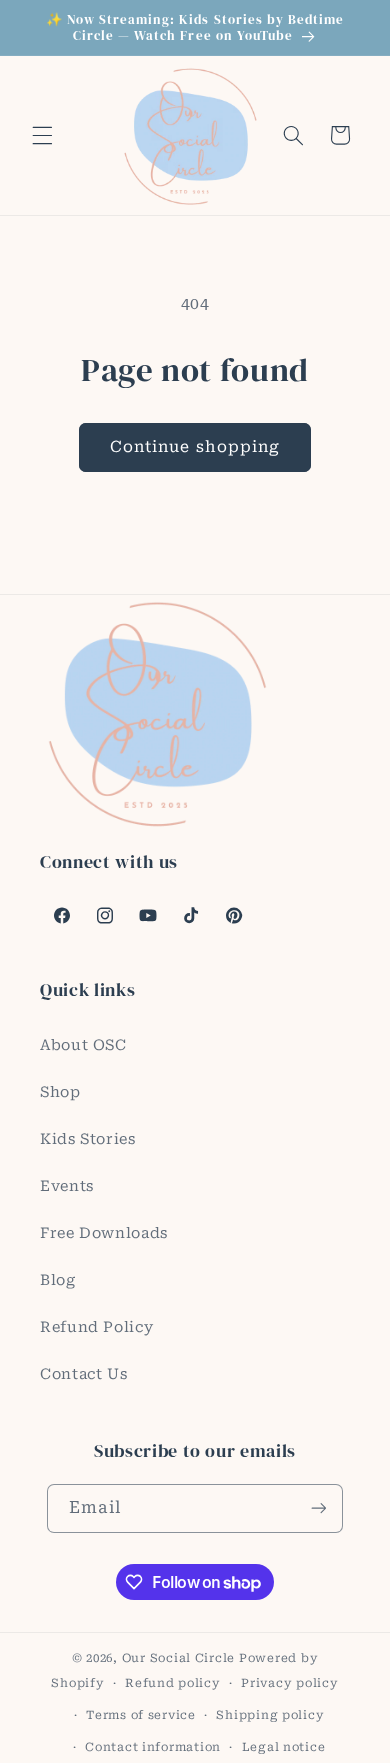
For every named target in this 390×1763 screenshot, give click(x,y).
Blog (58, 1280)
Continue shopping (195, 446)
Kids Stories (88, 1139)
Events (67, 1186)
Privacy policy (289, 1683)
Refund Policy (96, 1327)
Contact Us (83, 1374)
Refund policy (173, 1683)
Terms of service (141, 1715)
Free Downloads (104, 1233)
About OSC (83, 1045)
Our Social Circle (179, 1658)
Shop (60, 1092)
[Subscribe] (318, 1508)
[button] (42, 135)
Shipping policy (270, 1715)
